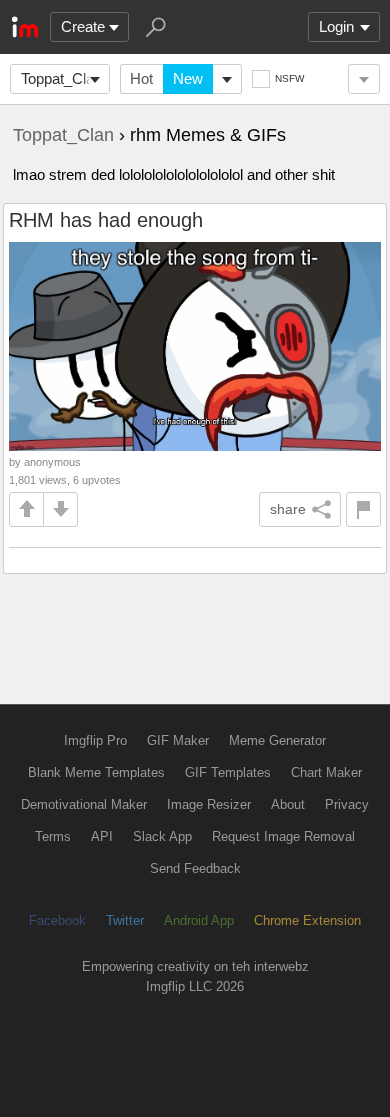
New (188, 78)
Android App (199, 920)
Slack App (162, 836)
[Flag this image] (363, 509)
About (288, 804)
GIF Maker (178, 740)
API (102, 836)
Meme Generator (277, 740)
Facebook (57, 920)
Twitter (125, 920)
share (288, 509)
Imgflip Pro (95, 740)
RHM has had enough (106, 220)
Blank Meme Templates (96, 772)
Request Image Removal (283, 836)
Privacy (347, 804)
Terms (53, 836)
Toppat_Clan (61, 78)
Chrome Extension (307, 920)
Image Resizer (209, 804)
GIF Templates (228, 772)
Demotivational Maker (84, 804)
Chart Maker (326, 772)
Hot (141, 78)
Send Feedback (195, 868)
